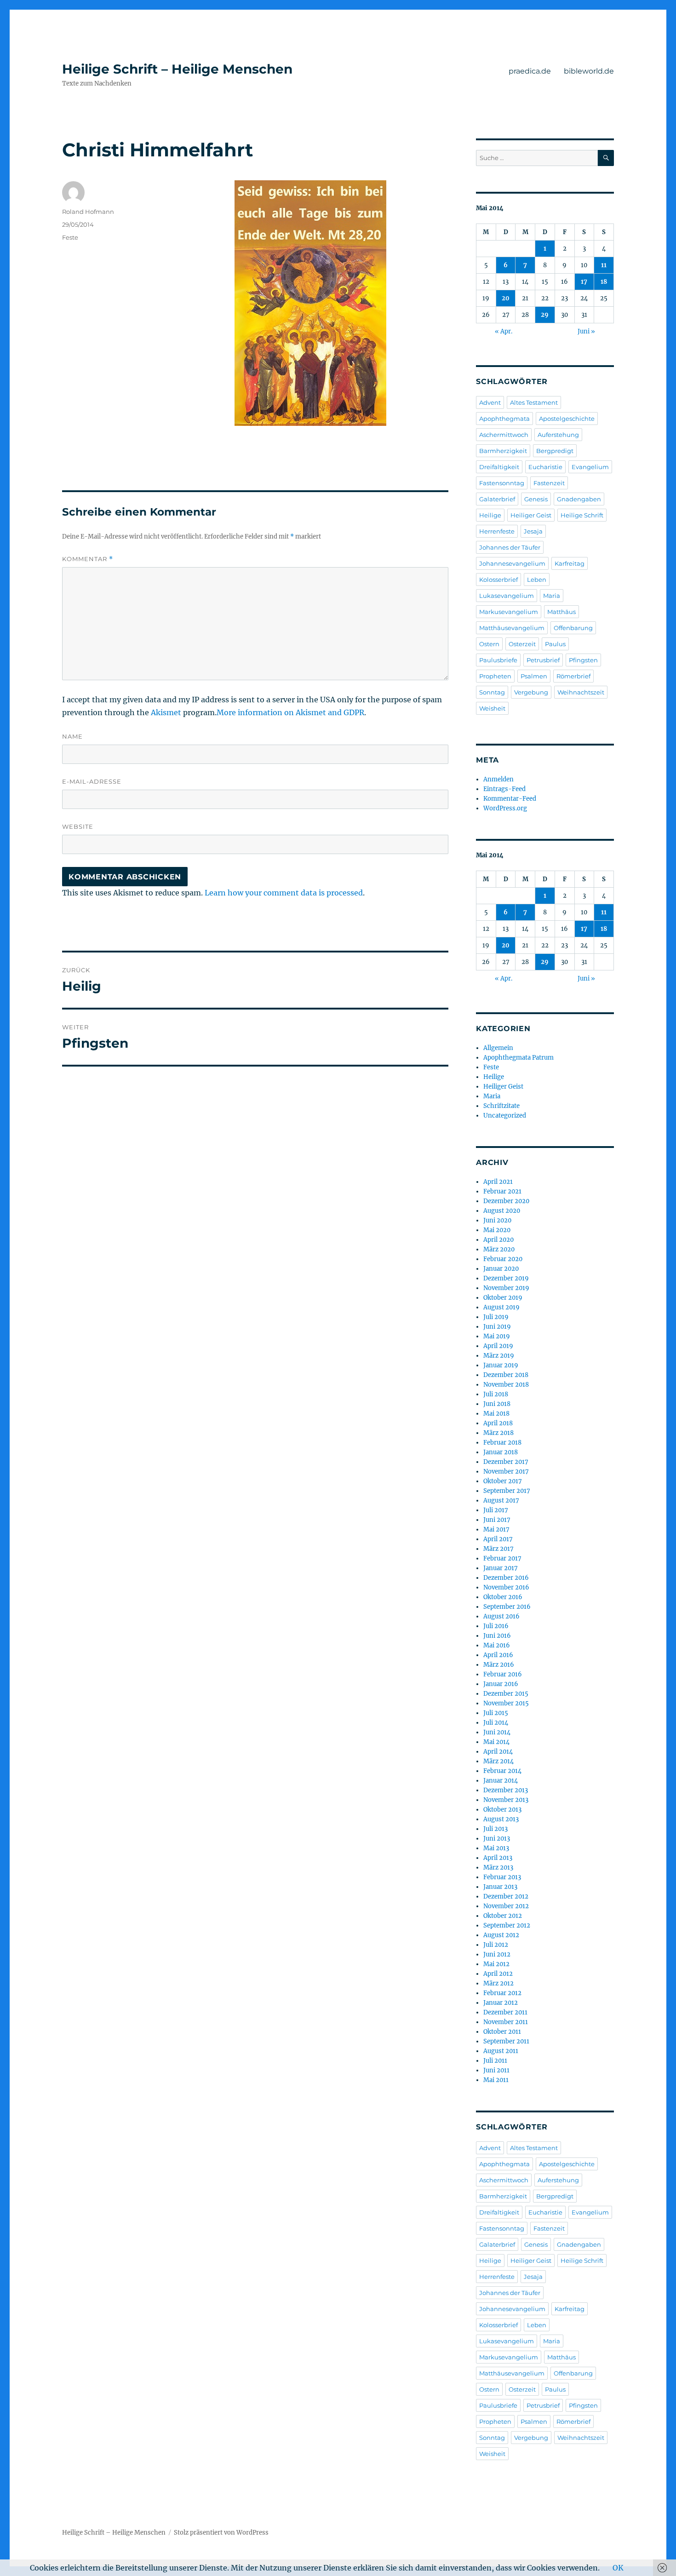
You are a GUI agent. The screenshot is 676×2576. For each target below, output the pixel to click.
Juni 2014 (497, 1732)
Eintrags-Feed (504, 789)
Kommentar (88, 559)
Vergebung (531, 692)
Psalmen (534, 676)
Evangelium (590, 467)
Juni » (586, 331)
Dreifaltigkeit (499, 467)
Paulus (555, 644)
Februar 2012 (502, 1993)
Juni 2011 (496, 2070)
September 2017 (507, 1491)
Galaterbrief (497, 499)
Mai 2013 (496, 1848)
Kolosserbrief (498, 579)
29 (545, 315)
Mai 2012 (496, 1964)
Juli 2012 (496, 1945)
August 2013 (501, 1819)
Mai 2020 (497, 1230)
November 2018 (506, 1385)
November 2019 (506, 1288)
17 (584, 282)
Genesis (536, 499)
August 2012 (501, 1935)
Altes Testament (534, 402)
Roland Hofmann (88, 212)
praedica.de (530, 71)
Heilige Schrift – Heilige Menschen (177, 69)
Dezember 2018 (506, 1375)
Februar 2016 (503, 1674)
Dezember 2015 (506, 1694)
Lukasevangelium (507, 596)
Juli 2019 (496, 1317)
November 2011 (506, 2022)
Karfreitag (570, 563)
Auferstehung (558, 435)
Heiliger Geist (531, 515)
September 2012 (507, 1925)
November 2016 (506, 1587)
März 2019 (499, 1356)
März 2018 (498, 1433)
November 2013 (506, 1800)
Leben (537, 579)
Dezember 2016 (506, 1578)
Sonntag (492, 692)
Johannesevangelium (512, 563)
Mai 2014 (496, 1742)
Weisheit (492, 708)
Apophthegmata (504, 419)
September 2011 (506, 2041)
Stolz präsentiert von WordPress (221, 2533)
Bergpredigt (555, 451)
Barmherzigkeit (503, 451)
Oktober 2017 (503, 1481)
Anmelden (498, 779)
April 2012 (498, 1974)
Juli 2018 (496, 1394)
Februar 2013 (502, 1877)
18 (604, 282)
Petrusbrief (543, 660)
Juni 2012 (497, 1954)
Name (72, 736)
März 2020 (499, 1249)
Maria (552, 596)
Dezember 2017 (506, 1462)
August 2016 (501, 1616)
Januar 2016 (501, 1684)
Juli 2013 (496, 1829)
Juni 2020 (497, 1220)
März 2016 (499, 1665)
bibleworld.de (589, 71)
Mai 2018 (496, 1414)
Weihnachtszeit (581, 692)
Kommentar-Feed (510, 799)
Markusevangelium (509, 612)
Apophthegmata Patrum (518, 1058)
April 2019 (498, 1346)
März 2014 (498, 1761)
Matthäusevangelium (512, 628)
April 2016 (498, 1655)
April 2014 (498, 1752)
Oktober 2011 (502, 2032)
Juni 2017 (497, 1520)
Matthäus (561, 612)
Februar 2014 (502, 1771)
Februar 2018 (502, 1443)
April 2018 (498, 1423)
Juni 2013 (497, 1839)
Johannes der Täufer (510, 547)
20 (506, 298)
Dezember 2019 (506, 1278)
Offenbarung (573, 628)
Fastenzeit (549, 483)
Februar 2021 (502, 1191)
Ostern (489, 644)
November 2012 (506, 1906)
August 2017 (501, 1500)
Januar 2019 (501, 1365)
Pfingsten (583, 660)
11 (604, 265)
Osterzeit (522, 644)
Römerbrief (573, 676)
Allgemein (498, 1048)
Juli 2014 (496, 1723)
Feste (70, 237)
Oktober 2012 (503, 1916)
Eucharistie (545, 467)
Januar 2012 (501, 2003)
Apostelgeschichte (567, 419)
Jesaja (533, 531)
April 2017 (498, 1539)
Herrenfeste (497, 531)
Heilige (490, 515)
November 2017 (506, 1472)
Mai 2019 (497, 1336)
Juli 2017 (496, 1510)
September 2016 (507, 1607)
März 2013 (498, 1867)
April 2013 (498, 1858)
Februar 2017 (502, 1558)
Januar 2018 (501, 1452)
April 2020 (498, 1240)
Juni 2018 (497, 1404)
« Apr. (504, 331)
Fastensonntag (502, 483)
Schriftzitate (501, 1106)
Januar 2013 (500, 1887)
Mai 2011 (496, 2080)
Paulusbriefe (498, 660)
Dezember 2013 (506, 1790)
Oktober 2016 (503, 1597)
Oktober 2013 (502, 1810)
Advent (490, 402)
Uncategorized (505, 1116)
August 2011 (501, 2051)
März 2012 (498, 1983)
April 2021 (498, 1182)
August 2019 (501, 1307)
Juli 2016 (496, 1626)
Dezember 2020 (506, 1201)
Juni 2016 (497, 1636)
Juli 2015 (496, 1713)
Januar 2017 (501, 1568)
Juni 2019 (497, 1327)
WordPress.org (505, 808)
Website (78, 826)
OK (618, 2568)
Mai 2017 (496, 1529)
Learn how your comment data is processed (284, 893)
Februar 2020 (503, 1259)
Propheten (495, 676)
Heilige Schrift (582, 515)
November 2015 (506, 1703)
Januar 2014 (501, 1781)
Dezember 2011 (505, 2012)
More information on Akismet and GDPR (290, 712)
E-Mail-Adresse (92, 781)
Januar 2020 (501, 1269)
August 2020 (502, 1211)
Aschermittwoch (504, 435)
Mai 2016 (497, 1645)
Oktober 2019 (503, 1298)
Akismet (166, 712)
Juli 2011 (495, 2061)
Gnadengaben (579, 499)
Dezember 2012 (506, 1896)
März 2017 (498, 1549)
